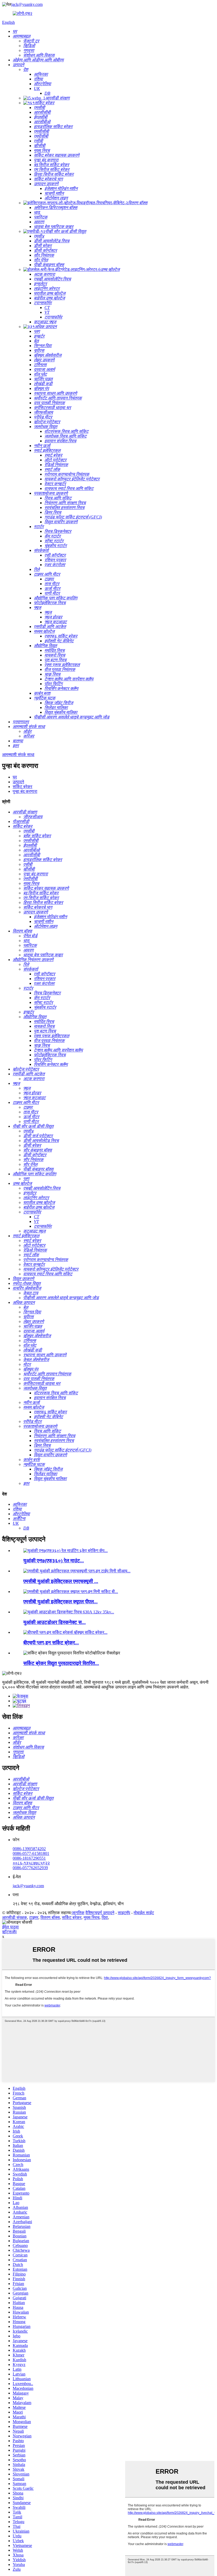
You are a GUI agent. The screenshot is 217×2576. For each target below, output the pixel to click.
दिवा (105, 1917)
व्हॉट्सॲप (9, 1932)
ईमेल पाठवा (10, 1927)
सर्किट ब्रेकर (22, 787)
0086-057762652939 (30, 1868)
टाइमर (34, 1917)
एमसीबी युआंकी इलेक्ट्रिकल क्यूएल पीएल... (60, 1602)
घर (15, 777)
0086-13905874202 (29, 1849)
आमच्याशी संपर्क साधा (18, 755)
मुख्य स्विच (92, 1917)
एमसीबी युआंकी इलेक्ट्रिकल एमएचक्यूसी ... (61, 1581)
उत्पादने (18, 782)
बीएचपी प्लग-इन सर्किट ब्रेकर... (51, 1643)
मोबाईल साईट (144, 1913)
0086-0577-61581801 (31, 1853)
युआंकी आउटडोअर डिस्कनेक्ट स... (55, 1622)
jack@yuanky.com (27, 4)
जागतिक (78, 1913)
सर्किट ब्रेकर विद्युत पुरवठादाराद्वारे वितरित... (61, 1663)
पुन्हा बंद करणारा (25, 791)
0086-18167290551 (29, 1858)
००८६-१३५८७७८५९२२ (31, 1863)
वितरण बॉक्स (50, 1917)
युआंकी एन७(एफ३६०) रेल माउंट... (54, 1561)
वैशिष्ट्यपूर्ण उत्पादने (100, 1913)
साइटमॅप (124, 1913)
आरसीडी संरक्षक (15, 1917)
